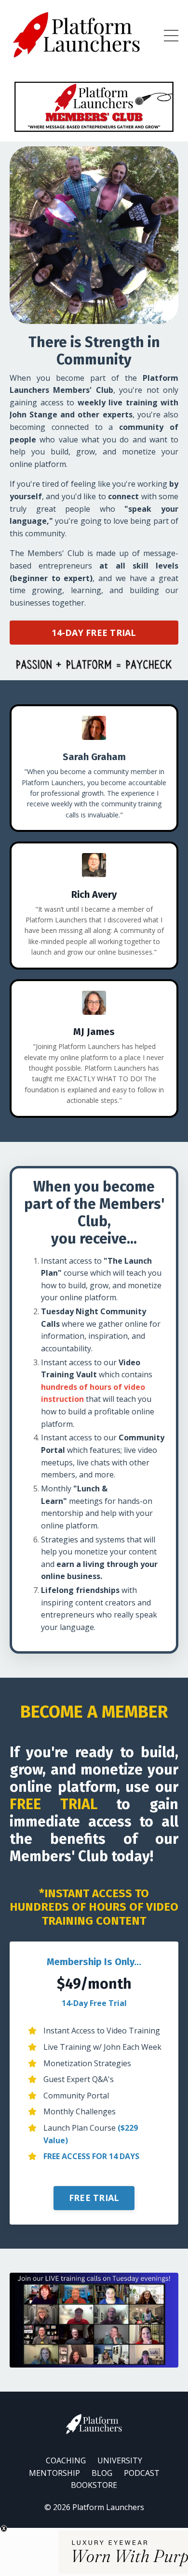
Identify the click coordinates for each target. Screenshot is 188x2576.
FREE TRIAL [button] (94, 2198)
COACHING (66, 2460)
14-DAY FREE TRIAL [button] (94, 633)
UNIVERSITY (120, 2460)
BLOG (102, 2473)
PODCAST (142, 2473)
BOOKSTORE (94, 2485)
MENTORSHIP (54, 2473)
